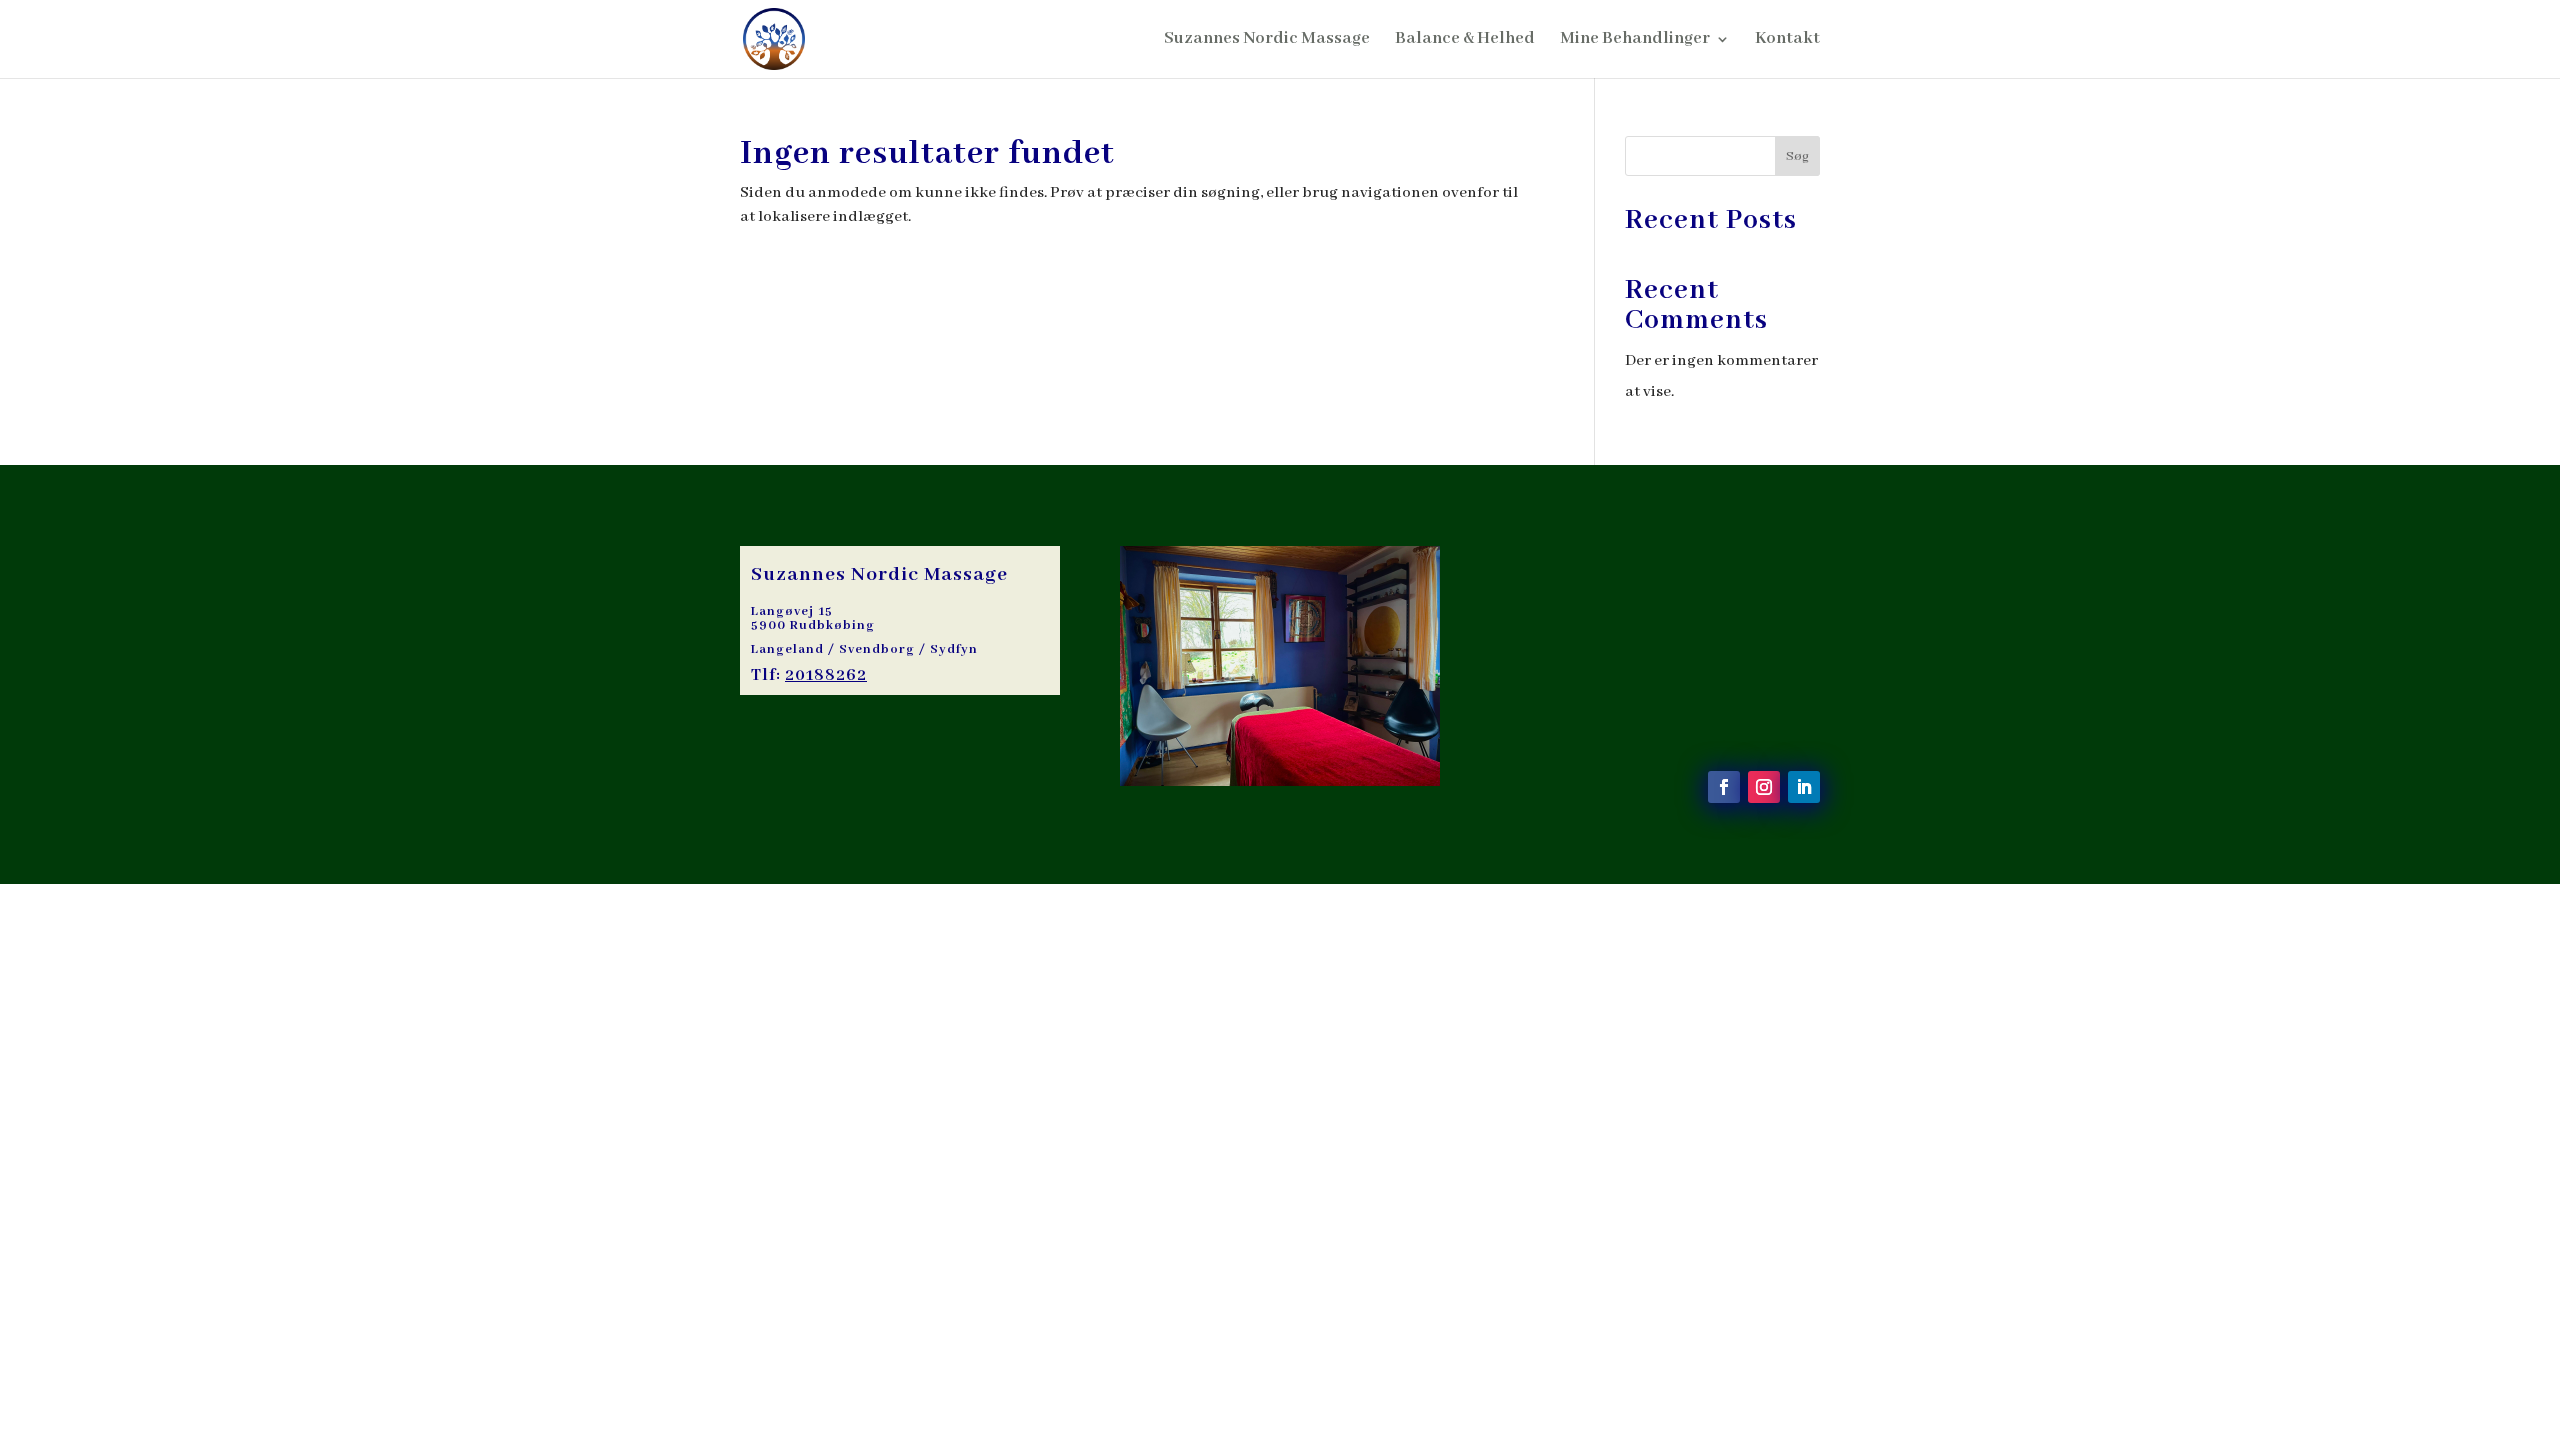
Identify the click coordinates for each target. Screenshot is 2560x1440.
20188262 (826, 675)
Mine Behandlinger (1635, 40)
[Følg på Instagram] (1764, 787)
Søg (1797, 156)
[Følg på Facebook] (1724, 787)
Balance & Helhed (1465, 40)
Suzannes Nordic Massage (1267, 40)
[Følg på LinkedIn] (1804, 787)
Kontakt (1787, 40)
